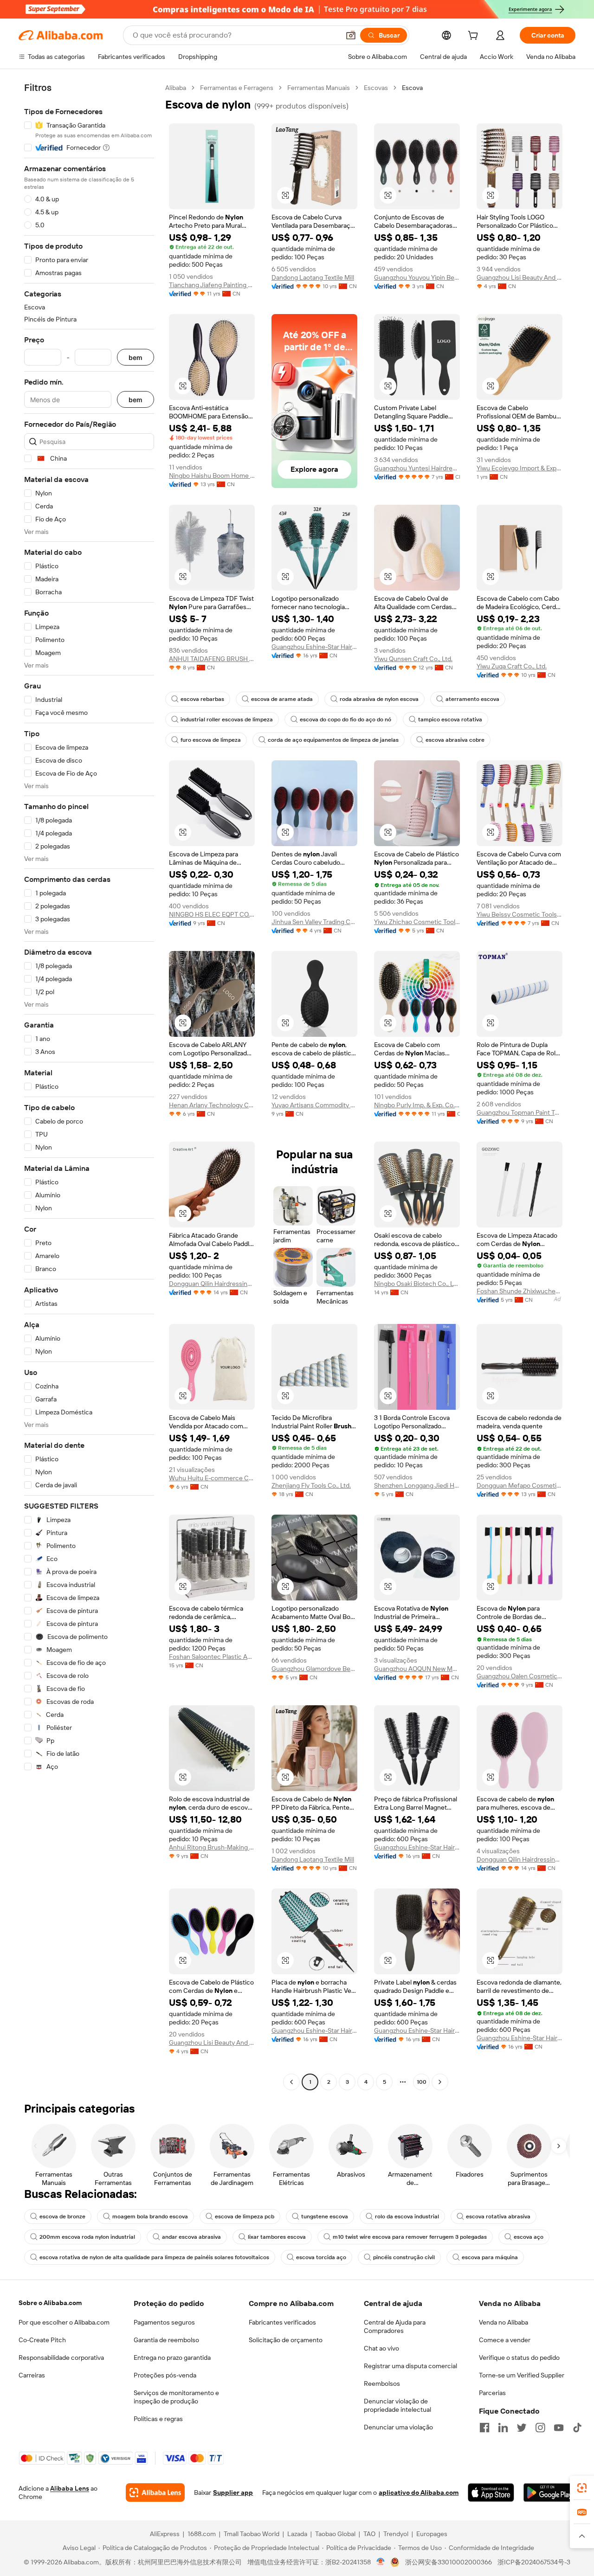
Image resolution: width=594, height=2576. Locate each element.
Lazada (297, 2534)
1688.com (202, 2534)
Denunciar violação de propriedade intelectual (397, 2405)
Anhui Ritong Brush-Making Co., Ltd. (212, 1847)
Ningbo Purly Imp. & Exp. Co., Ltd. (417, 1105)
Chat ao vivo (381, 2348)
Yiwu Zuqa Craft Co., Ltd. (512, 666)
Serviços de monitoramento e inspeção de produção (176, 2397)
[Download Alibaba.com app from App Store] (491, 2492)
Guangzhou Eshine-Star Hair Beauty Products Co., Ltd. (314, 647)
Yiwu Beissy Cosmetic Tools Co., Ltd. (520, 914)
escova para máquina (490, 2257)
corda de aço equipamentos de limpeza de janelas (333, 740)
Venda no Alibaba (504, 2322)
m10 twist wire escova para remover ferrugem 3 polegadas (410, 2237)
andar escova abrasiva (191, 2237)
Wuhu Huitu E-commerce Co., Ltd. (212, 1478)
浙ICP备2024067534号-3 (534, 2562)
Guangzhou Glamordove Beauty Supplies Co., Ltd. (314, 1669)
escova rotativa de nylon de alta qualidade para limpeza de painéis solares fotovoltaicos (154, 2257)
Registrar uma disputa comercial (410, 2366)
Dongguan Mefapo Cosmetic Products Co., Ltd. (520, 1485)
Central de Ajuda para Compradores (395, 2326)
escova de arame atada (282, 699)
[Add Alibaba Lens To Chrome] (155, 2492)
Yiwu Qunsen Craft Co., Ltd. (413, 659)
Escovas (376, 88)
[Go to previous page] (291, 2082)
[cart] (475, 37)
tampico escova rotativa (450, 719)
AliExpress (165, 2534)
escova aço (529, 2237)
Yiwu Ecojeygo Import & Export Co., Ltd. (520, 468)
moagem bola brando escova (150, 2216)
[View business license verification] (381, 2562)
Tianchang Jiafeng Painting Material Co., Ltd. (212, 285)
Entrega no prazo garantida (172, 2358)
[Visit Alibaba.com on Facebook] (484, 2428)
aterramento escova (472, 699)
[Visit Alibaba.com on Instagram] (540, 2428)
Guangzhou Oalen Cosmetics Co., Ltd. (520, 1676)
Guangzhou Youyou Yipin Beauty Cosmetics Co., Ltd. (417, 277)
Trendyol (396, 2534)
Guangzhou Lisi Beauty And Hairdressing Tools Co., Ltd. (520, 277)
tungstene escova (325, 2216)
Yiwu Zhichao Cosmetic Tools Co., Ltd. (417, 922)
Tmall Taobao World (252, 2534)
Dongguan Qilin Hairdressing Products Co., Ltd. (212, 1284)
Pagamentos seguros (164, 2322)
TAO (369, 2534)
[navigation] (89, 1086)
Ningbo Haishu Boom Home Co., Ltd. (212, 475)
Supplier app (233, 2492)
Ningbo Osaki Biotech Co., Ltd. (417, 1284)
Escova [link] (412, 88)
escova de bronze (62, 2216)
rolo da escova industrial (407, 2216)
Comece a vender (505, 2340)
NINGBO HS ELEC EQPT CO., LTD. (212, 914)
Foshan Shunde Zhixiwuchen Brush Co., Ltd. (520, 1291)
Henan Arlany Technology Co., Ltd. (212, 1105)
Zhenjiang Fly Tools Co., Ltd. (311, 1485)
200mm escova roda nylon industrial (87, 2237)
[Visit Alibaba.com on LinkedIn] (503, 2428)
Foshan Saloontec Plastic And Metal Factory (212, 1657)
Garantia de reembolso (166, 2340)
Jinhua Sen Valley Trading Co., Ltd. (314, 922)
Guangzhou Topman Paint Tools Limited (520, 1112)
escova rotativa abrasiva (498, 2216)
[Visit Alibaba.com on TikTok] (577, 2428)
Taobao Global (335, 2534)
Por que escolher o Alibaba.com (64, 2322)
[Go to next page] (440, 2082)
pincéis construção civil (404, 2257)
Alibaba (176, 88)
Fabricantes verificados (282, 2322)
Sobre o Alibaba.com (50, 2303)
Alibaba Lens (70, 2488)
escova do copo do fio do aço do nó (345, 719)
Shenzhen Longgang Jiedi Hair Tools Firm (417, 1485)
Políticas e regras (158, 2419)
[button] (351, 35)
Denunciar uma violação (398, 2427)
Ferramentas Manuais (319, 88)
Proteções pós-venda (165, 2375)
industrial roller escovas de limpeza (227, 719)
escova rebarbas (202, 699)
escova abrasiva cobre (455, 740)
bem (136, 357)
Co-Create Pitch (42, 2340)
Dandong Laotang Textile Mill (313, 277)
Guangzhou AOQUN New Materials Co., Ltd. (417, 1669)
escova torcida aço (321, 2257)
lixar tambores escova (277, 2237)
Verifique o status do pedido (519, 2358)
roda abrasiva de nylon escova (379, 699)
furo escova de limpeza (211, 740)
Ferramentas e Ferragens (237, 88)
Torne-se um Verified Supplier (522, 2375)
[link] (582, 2488)
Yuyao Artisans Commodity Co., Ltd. (314, 1105)
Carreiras (32, 2375)
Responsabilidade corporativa (61, 2358)
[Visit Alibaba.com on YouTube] (559, 2428)
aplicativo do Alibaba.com (419, 2492)
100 (422, 2082)
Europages (432, 2534)
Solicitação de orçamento (286, 2340)
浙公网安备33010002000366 (449, 2562)
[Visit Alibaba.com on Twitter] (522, 2428)
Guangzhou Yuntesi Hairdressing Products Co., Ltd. (417, 468)
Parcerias (492, 2393)
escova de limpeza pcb (245, 2216)
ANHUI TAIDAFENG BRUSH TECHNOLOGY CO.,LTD (212, 659)
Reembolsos (382, 2383)
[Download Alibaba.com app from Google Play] (549, 2492)
